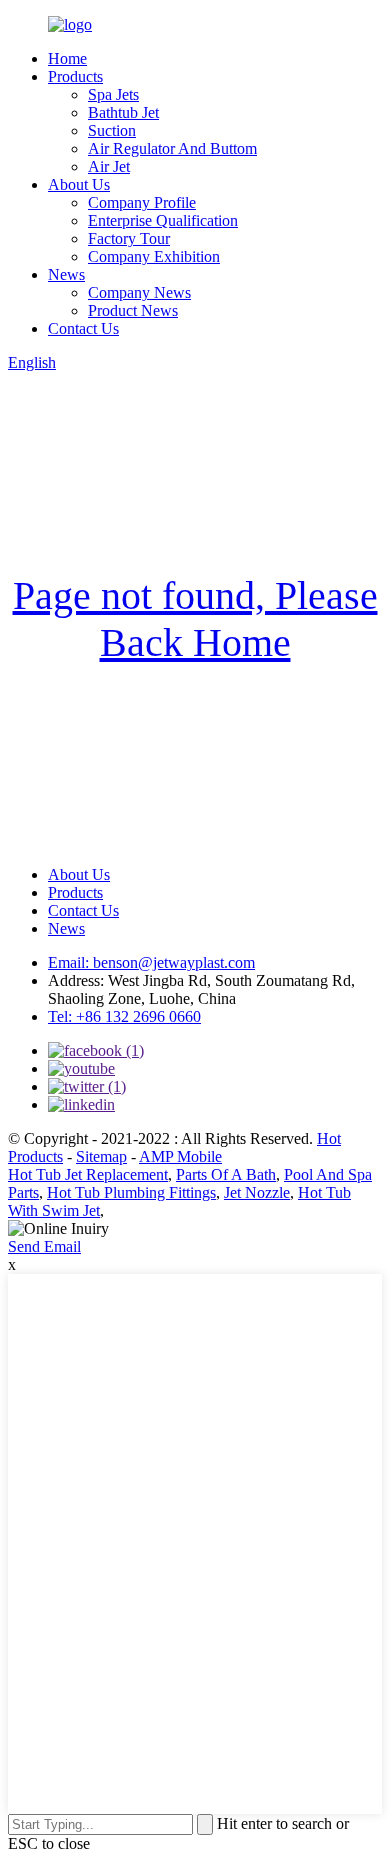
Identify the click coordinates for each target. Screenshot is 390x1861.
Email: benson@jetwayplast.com (151, 962)
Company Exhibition (154, 256)
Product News (133, 310)
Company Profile (142, 202)
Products (75, 76)
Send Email (44, 1246)
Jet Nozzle (257, 1192)
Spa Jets (113, 94)
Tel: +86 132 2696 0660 (124, 1016)
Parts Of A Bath (226, 1174)
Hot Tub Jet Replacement (88, 1174)
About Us (79, 184)
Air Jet (109, 166)
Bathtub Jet (123, 112)
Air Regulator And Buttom (172, 148)
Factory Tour (129, 238)
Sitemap (101, 1156)
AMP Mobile (180, 1156)
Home (67, 58)
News (66, 274)
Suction (112, 130)
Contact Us (83, 328)
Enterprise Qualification (163, 220)
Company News (139, 292)
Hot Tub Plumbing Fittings (131, 1192)
